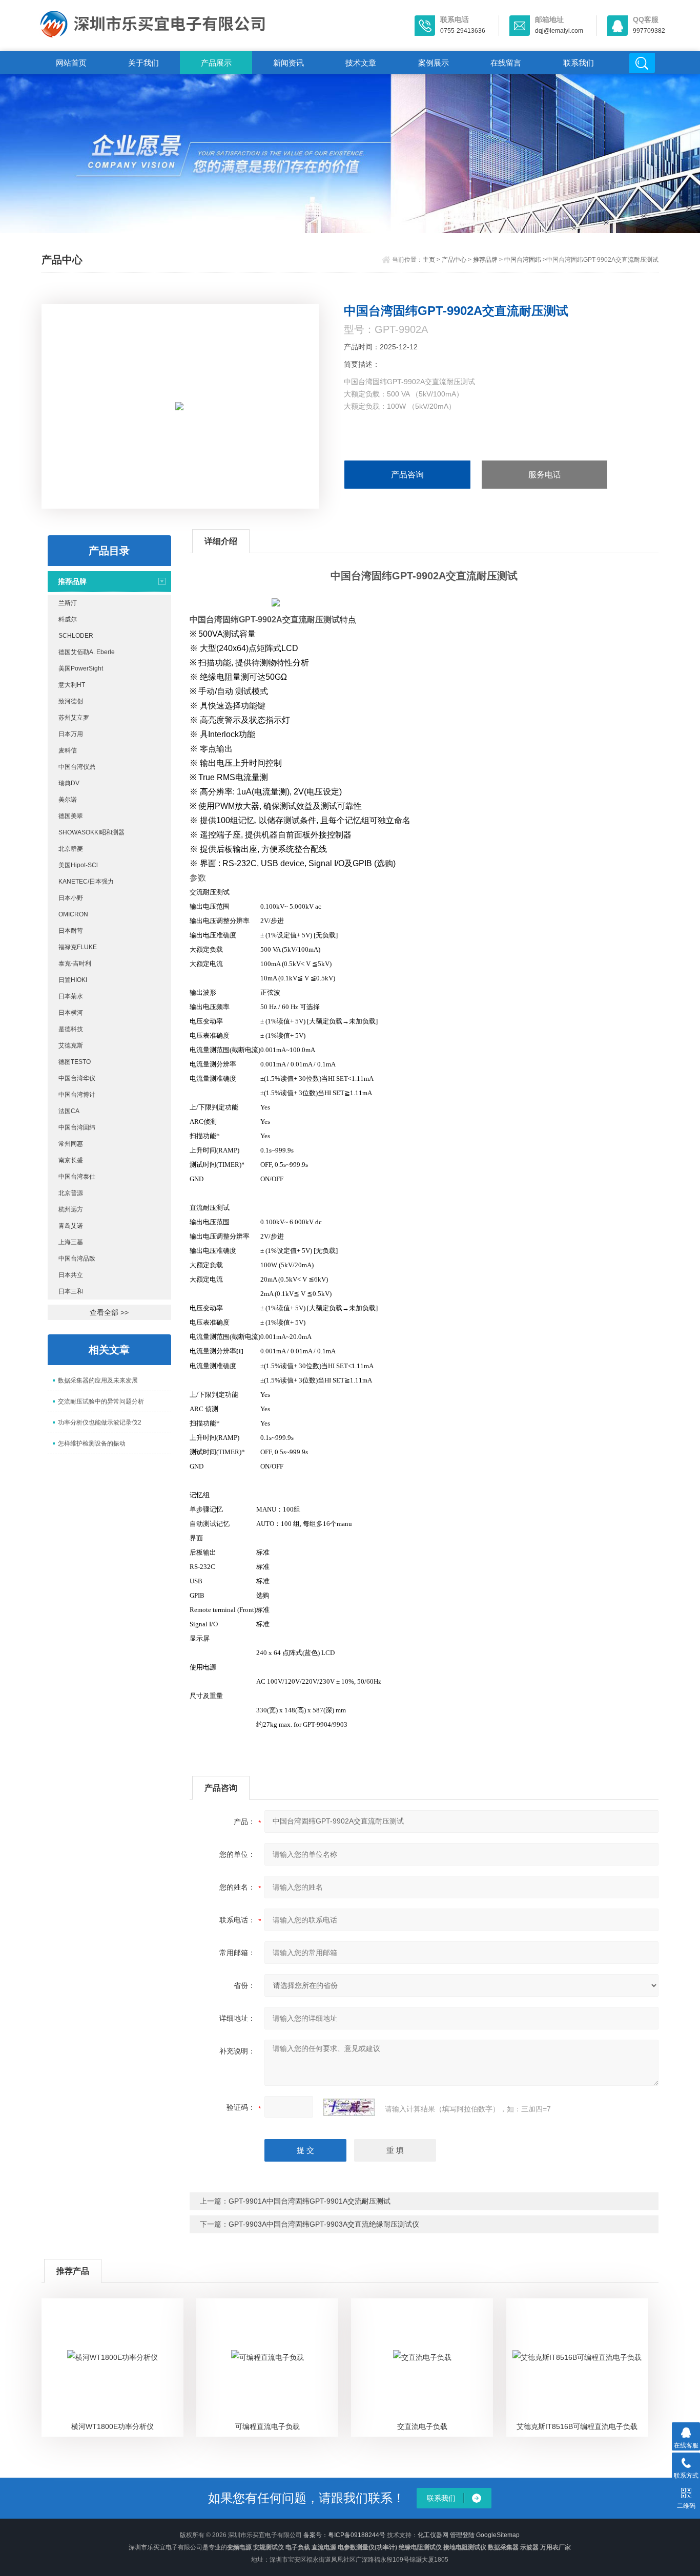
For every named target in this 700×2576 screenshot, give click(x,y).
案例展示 (434, 63)
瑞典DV (69, 783)
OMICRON (73, 914)
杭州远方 (71, 1209)
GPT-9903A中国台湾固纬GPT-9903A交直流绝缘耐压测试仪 (324, 2224)
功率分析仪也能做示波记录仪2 (100, 1422)
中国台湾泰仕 (77, 1177)
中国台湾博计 (77, 1095)
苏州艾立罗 (74, 718)
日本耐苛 (71, 931)
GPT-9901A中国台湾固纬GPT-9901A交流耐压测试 (310, 2201)
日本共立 (71, 1275)
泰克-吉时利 (75, 964)
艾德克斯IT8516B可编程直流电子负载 (577, 2426)
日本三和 (71, 1291)
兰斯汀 (68, 603)
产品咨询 (407, 475)
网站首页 (71, 63)
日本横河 (71, 1013)
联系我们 (579, 63)
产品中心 (454, 260)
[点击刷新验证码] (349, 2107)
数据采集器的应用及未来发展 (98, 1380)
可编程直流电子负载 (267, 2426)
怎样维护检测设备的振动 (92, 1443)
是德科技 (71, 1029)
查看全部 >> (109, 1312)
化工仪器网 (433, 2535)
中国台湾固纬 (523, 260)
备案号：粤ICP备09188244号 (344, 2535)
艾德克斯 (71, 1045)
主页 (429, 260)
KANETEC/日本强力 (86, 882)
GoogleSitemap (498, 2535)
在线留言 (506, 63)
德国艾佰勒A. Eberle (87, 652)
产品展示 (216, 63)
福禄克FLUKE (78, 947)
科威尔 (68, 619)
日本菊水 (71, 996)
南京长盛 (71, 1160)
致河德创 (71, 701)
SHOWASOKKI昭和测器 (91, 832)
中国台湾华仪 (77, 1078)
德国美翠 (71, 816)
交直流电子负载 (422, 2426)
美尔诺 (68, 800)
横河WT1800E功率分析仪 (112, 2426)
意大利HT (72, 685)
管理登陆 (462, 2535)
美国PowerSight (81, 668)
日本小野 (71, 898)
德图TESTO (75, 1062)
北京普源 (71, 1193)
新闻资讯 (289, 63)
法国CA (69, 1111)
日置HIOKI (73, 980)
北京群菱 (71, 849)
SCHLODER (76, 636)
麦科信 (68, 750)
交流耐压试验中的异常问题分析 (101, 1401)
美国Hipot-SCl (78, 865)
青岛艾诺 (71, 1226)
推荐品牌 (485, 260)
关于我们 (143, 63)
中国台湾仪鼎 (77, 767)
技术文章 (361, 63)
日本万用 (71, 734)
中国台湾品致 (77, 1259)
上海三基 (71, 1242)
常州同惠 (71, 1144)
